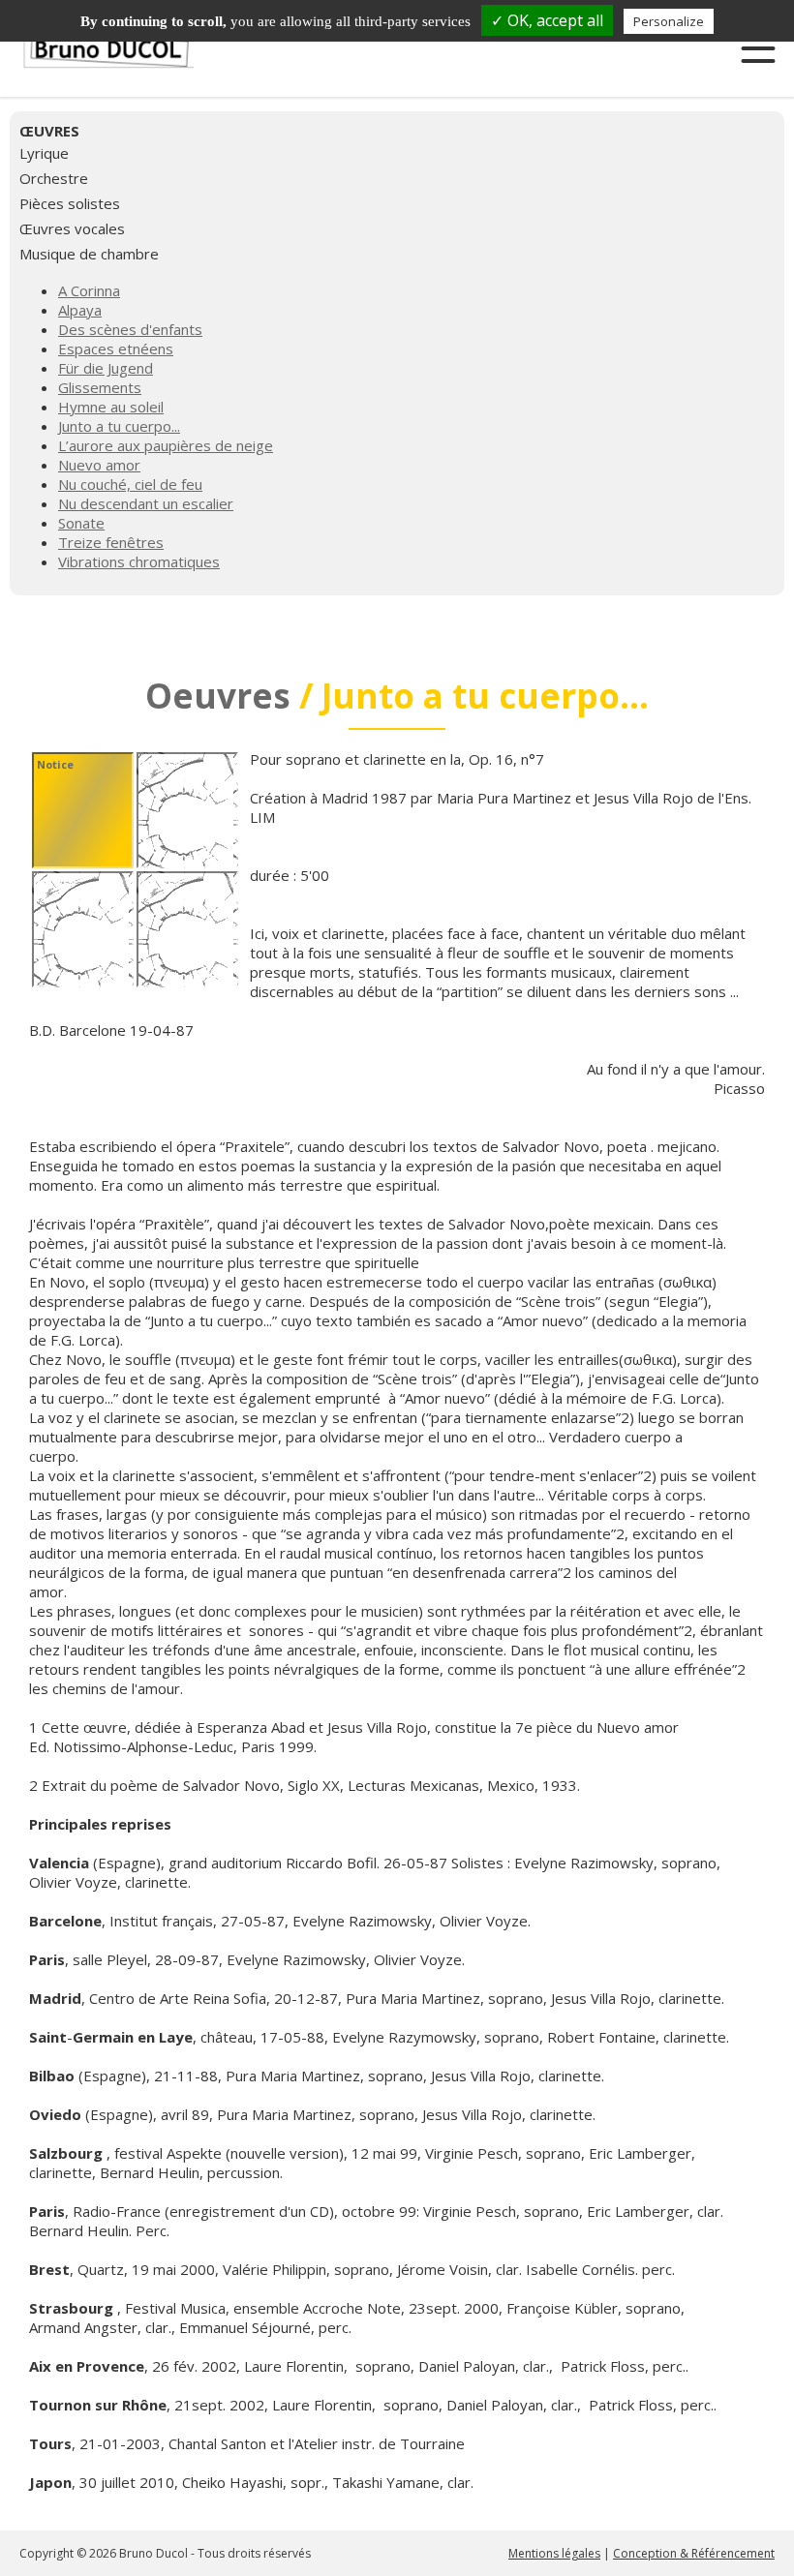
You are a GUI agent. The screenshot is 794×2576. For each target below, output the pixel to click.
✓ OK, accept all (547, 20)
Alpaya (80, 310)
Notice (55, 764)
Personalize (669, 21)
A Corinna (89, 290)
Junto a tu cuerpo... (119, 426)
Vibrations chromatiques (139, 561)
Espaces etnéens (116, 349)
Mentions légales (554, 2553)
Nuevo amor (99, 465)
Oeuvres (218, 696)
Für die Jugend (106, 368)
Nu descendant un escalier (146, 503)
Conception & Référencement (694, 2553)
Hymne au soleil (111, 407)
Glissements (100, 387)
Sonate (81, 523)
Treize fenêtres (111, 542)
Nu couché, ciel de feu (130, 484)
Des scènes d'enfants (130, 329)
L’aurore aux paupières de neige (166, 445)
